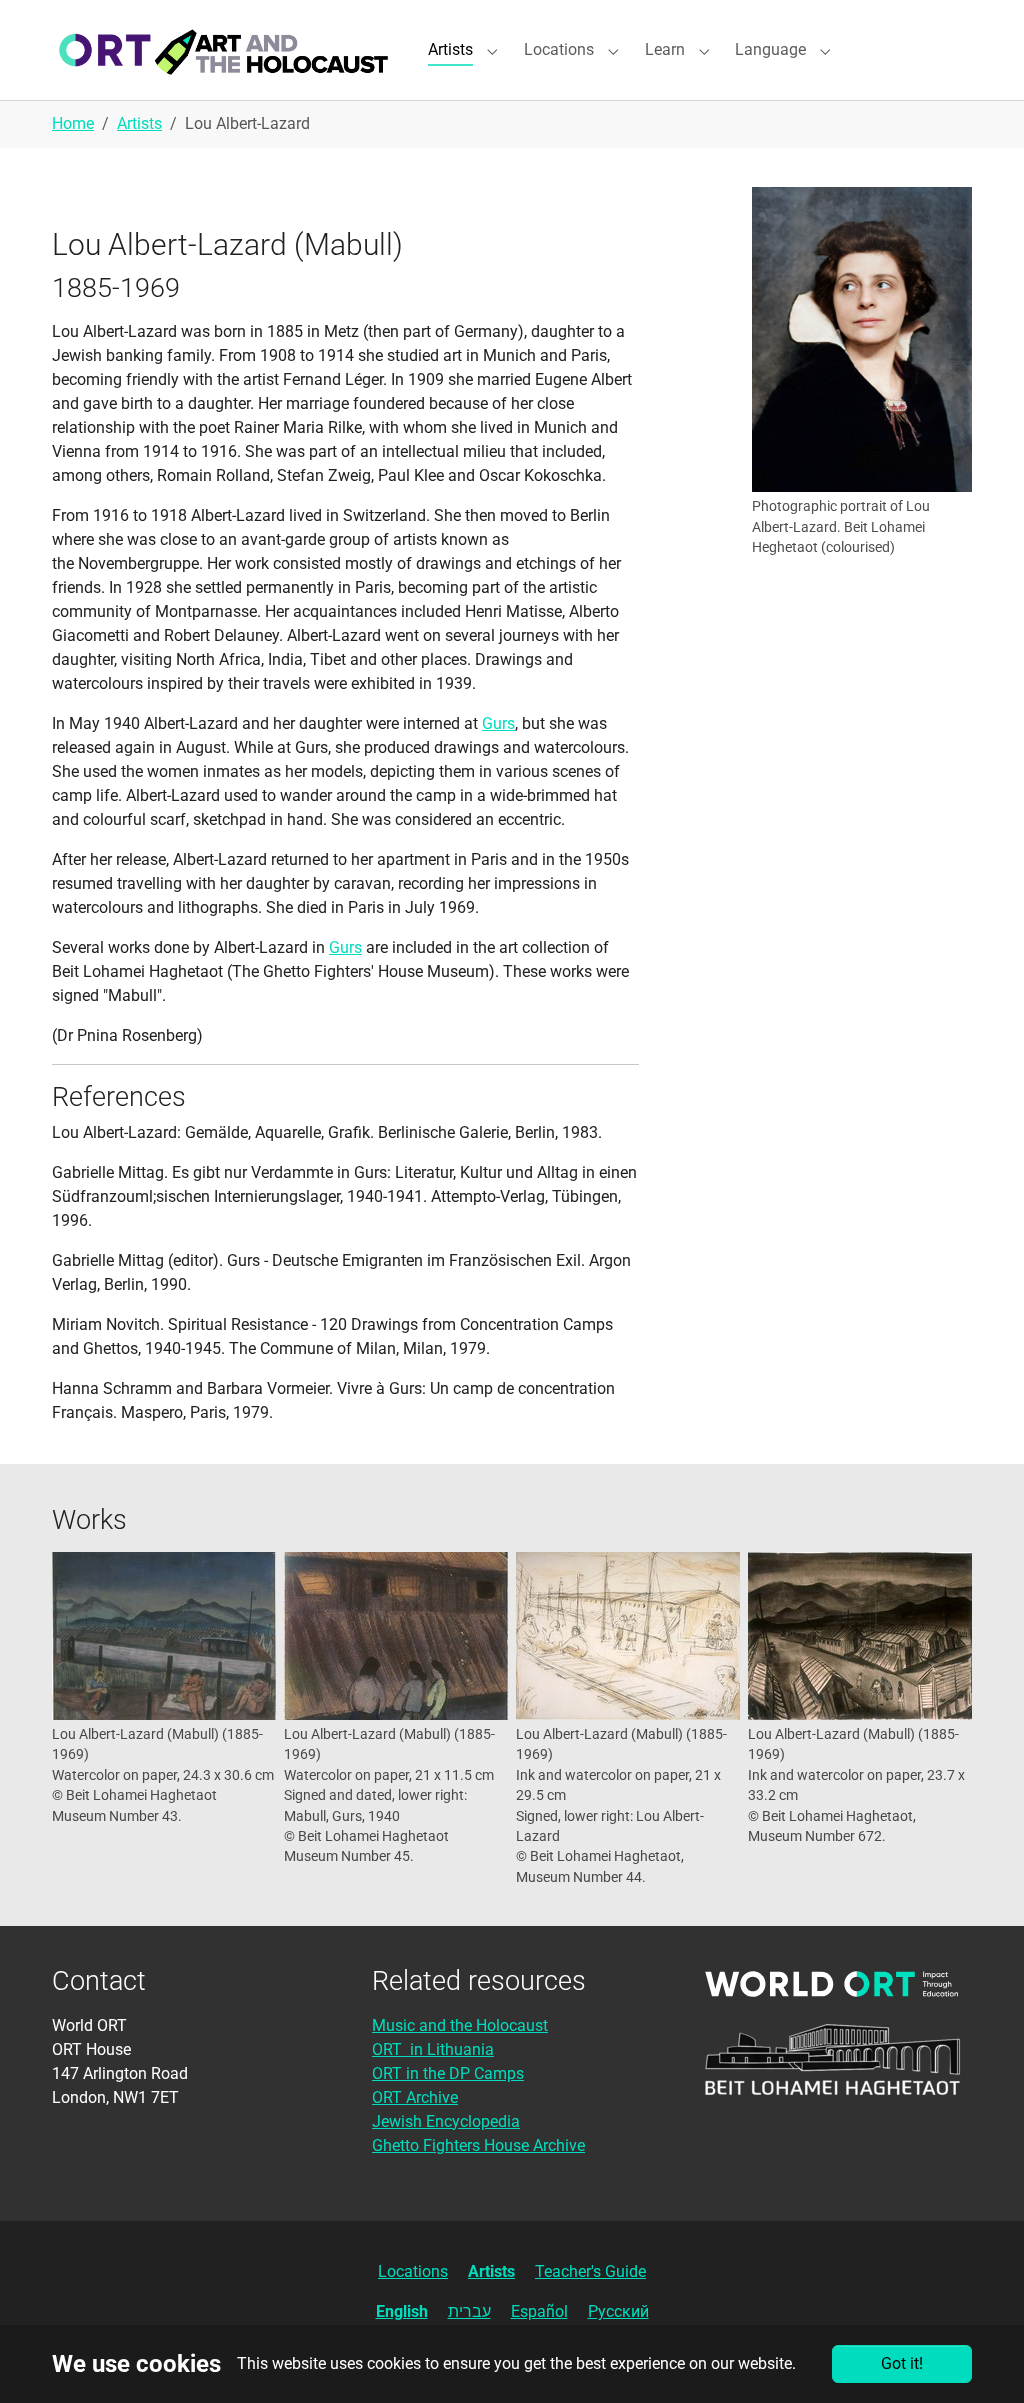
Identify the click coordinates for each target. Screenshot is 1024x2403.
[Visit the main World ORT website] (832, 1983)
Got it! (902, 2363)
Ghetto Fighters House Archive (478, 2145)
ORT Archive (415, 2097)
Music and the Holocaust (460, 2025)
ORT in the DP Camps (448, 2073)
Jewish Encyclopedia (446, 2121)
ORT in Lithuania (433, 2049)
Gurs (498, 723)
